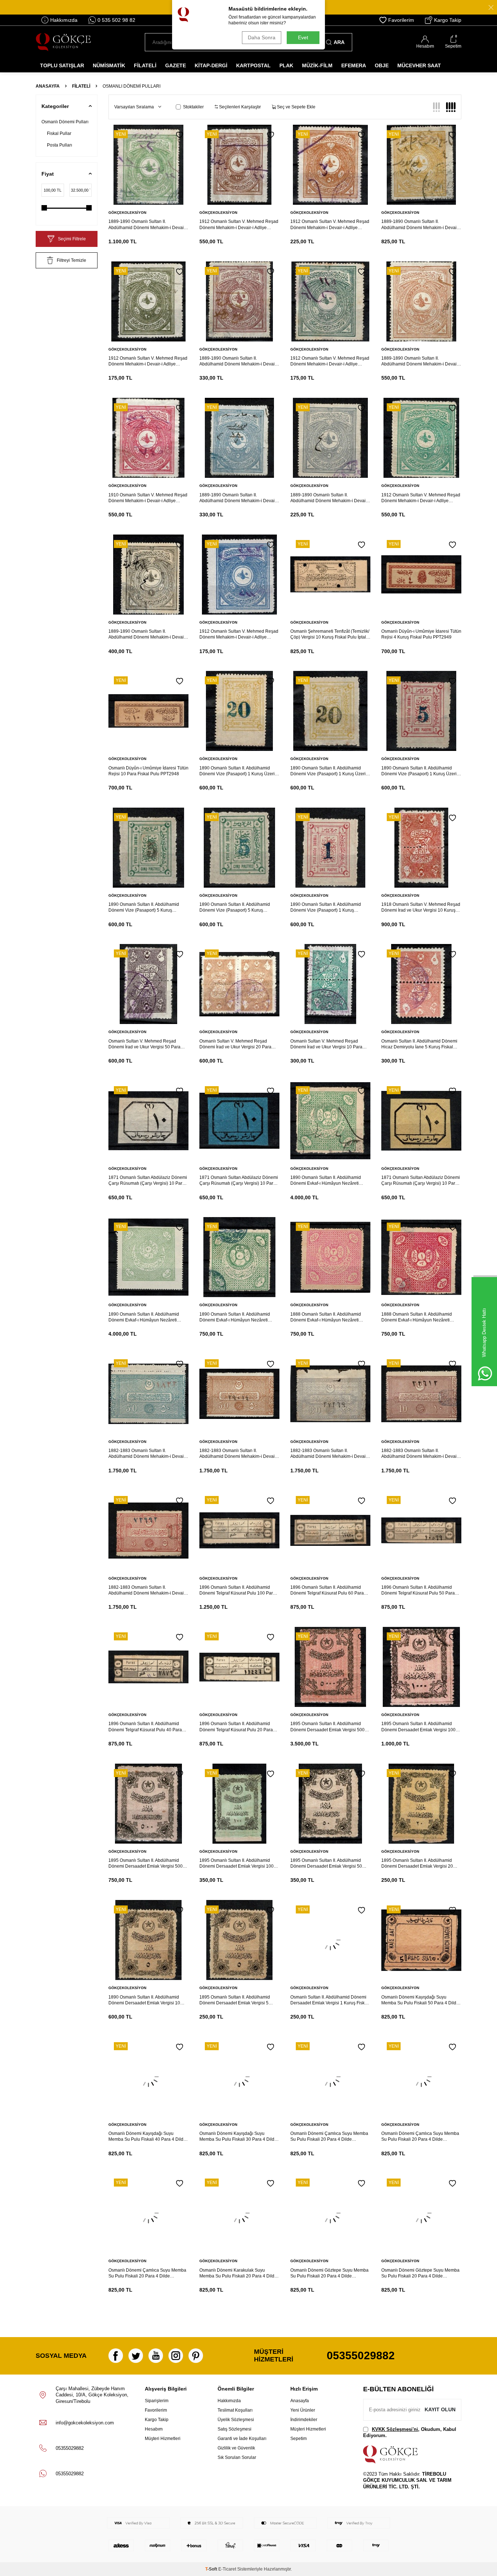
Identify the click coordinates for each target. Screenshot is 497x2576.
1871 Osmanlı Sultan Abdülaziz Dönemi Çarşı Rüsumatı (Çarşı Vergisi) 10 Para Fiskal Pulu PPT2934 (421, 1181)
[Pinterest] (196, 2356)
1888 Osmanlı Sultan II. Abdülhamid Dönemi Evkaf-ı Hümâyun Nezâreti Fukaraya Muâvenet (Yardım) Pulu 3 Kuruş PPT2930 (326, 1317)
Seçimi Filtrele (72, 239)
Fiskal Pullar (59, 133)
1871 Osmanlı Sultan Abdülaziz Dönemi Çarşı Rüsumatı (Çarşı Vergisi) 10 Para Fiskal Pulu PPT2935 (239, 1181)
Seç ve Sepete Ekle (296, 107)
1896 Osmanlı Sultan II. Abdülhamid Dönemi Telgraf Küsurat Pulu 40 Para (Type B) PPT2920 (145, 1727)
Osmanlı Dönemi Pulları (65, 122)
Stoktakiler (193, 107)
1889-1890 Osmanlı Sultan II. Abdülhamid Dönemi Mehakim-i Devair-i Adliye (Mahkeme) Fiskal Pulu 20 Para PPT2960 (239, 361)
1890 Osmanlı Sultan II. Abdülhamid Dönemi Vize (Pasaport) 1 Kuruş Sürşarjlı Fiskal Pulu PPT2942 (326, 907)
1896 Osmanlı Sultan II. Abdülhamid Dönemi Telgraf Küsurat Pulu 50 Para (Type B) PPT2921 (418, 1590)
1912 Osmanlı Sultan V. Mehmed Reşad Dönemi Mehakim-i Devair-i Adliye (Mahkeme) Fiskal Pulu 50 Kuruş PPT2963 (330, 225)
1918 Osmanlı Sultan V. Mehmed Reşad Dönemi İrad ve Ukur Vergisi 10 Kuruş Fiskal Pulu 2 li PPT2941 (421, 907)
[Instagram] (176, 2356)
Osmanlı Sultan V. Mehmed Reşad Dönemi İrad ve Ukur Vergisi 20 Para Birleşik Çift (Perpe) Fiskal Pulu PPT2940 (235, 1044)
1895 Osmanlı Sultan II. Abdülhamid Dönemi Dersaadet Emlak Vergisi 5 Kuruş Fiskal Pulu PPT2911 (235, 2000)
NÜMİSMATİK (109, 65)
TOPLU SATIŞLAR (62, 65)
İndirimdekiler (304, 2420)
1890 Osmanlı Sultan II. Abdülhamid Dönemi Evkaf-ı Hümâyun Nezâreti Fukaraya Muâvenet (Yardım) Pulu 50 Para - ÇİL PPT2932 (145, 1317)
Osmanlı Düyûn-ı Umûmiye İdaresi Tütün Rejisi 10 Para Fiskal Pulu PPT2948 (148, 771)
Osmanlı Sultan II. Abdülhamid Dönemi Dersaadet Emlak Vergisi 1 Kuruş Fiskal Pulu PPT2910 (329, 2000)
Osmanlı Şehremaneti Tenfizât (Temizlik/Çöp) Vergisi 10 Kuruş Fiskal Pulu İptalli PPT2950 (330, 634)
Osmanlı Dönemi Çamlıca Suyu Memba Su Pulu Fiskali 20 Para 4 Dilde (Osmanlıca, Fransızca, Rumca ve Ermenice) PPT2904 (147, 2273)
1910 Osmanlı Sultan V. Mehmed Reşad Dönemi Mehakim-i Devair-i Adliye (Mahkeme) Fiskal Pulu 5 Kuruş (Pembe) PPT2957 (148, 498)
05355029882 (361, 2355)
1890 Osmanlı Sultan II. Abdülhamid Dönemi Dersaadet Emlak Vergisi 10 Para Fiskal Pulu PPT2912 (144, 2000)
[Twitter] (136, 2356)
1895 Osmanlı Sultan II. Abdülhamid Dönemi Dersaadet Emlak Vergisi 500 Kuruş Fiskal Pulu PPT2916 (146, 1863)
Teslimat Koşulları (235, 2410)
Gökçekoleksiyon (127, 213)
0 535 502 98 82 (116, 20)
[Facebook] (116, 2356)
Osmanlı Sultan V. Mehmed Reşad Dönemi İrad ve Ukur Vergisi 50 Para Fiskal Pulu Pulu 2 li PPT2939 (144, 1044)
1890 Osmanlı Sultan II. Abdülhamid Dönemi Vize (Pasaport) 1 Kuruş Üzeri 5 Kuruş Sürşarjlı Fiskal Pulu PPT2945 (421, 771)
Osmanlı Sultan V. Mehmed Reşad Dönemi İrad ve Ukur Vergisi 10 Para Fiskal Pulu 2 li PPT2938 (326, 1044)
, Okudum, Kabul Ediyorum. (410, 2432)
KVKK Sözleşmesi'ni (395, 2429)
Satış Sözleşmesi (234, 2429)
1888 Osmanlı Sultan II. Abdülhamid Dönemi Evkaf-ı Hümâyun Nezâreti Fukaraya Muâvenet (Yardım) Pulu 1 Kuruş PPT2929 (417, 1317)
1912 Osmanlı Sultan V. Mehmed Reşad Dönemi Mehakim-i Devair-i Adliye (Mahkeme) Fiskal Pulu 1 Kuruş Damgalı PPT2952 (239, 634)
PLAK (286, 65)
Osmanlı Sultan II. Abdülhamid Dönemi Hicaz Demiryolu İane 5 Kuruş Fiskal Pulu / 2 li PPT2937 (419, 1044)
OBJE (382, 65)
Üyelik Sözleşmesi (236, 2420)
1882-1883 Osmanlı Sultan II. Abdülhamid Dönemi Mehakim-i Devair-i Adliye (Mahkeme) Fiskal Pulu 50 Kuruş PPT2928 (148, 1454)
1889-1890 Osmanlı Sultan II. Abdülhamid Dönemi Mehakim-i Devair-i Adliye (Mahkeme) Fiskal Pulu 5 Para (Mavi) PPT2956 (239, 498)
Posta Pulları (59, 145)
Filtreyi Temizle (71, 260)
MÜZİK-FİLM (317, 65)
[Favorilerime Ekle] (180, 135)
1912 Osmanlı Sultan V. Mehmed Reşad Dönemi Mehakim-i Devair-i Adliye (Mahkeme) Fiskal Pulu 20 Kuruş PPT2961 (148, 361)
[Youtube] (156, 2356)
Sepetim (299, 2439)
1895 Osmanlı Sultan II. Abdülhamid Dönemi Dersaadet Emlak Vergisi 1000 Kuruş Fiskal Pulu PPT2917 (420, 1727)
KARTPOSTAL (253, 65)
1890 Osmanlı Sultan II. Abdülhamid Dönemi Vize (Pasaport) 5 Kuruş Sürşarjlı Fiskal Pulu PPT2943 (235, 907)
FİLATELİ (145, 65)
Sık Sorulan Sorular (237, 2457)
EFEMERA (354, 65)
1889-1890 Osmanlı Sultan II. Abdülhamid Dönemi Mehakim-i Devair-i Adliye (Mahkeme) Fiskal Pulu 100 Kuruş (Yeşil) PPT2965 (148, 225)
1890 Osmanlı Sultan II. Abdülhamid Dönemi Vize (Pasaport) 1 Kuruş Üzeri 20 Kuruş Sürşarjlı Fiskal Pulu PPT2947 (238, 771)
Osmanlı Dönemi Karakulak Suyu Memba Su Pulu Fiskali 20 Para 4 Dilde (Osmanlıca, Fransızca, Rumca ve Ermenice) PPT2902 (238, 2273)
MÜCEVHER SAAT (419, 65)
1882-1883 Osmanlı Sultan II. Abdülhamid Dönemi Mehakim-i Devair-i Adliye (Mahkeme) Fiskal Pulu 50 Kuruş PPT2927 (239, 1454)
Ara (339, 42)
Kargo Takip (448, 20)
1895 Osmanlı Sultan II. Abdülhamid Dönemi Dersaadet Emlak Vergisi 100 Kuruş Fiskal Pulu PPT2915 (236, 1863)
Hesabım (154, 2429)
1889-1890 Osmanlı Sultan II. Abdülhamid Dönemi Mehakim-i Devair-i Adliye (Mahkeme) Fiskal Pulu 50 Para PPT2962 (421, 225)
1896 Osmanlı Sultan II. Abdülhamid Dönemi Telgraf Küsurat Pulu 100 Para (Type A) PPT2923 (237, 1590)
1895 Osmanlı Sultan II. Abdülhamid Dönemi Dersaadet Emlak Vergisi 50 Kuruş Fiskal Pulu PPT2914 (326, 1863)
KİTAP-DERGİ (211, 65)
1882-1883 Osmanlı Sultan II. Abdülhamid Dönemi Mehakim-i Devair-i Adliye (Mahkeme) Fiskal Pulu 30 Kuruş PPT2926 (330, 1454)
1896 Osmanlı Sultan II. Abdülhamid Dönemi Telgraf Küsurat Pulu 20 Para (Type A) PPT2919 (236, 1727)
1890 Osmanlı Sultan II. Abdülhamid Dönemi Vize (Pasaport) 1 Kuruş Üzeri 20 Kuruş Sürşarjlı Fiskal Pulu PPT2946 (329, 771)
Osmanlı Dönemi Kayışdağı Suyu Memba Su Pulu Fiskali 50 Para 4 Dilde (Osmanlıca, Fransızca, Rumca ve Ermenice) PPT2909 (420, 2000)
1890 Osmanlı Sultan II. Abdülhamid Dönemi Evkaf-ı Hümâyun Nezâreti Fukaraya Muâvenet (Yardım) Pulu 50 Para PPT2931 (236, 1317)
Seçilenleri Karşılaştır (239, 107)
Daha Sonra (262, 37)
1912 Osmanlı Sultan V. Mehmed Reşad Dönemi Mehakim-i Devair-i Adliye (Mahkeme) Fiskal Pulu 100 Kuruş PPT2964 (239, 225)
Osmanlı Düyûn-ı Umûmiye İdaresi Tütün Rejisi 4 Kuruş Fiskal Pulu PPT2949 (421, 634)
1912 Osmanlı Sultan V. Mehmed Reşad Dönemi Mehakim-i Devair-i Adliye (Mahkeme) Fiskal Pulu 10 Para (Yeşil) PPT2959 (330, 361)
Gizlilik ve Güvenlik (236, 2448)
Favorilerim (401, 20)
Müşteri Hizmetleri (163, 2439)
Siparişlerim (157, 2401)
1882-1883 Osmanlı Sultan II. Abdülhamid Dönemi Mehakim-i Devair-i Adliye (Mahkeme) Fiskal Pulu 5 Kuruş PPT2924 (148, 1590)
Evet (303, 37)
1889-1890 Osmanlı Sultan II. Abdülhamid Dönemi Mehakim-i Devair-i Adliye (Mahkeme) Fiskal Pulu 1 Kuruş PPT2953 (148, 634)
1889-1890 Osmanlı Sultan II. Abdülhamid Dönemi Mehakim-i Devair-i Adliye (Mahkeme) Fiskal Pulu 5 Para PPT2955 (330, 498)
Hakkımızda (64, 20)
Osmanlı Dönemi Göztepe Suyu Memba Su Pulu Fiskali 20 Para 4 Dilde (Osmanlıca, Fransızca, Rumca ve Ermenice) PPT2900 (420, 2273)
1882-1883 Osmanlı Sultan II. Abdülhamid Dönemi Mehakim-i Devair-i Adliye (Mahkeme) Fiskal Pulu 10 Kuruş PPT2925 (421, 1454)
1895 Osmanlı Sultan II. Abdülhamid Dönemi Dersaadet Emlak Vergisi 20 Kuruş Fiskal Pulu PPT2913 (417, 1863)
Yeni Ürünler (303, 2410)
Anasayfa (48, 86)
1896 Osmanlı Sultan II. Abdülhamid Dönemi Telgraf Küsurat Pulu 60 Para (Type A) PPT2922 (327, 1590)
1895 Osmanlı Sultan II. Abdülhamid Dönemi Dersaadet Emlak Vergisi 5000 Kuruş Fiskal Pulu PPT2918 (329, 1727)
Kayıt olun (440, 2409)
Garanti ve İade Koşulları (242, 2439)
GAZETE (176, 65)
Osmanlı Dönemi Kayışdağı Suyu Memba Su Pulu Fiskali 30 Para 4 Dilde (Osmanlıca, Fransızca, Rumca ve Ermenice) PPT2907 (238, 2137)
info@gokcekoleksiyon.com (85, 2423)
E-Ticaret (227, 2569)
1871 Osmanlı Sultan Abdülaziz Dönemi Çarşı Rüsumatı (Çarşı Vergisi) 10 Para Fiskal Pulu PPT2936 (148, 1181)
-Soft (212, 2569)
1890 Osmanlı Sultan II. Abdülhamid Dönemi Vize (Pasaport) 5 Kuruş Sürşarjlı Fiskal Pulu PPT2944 (144, 907)
